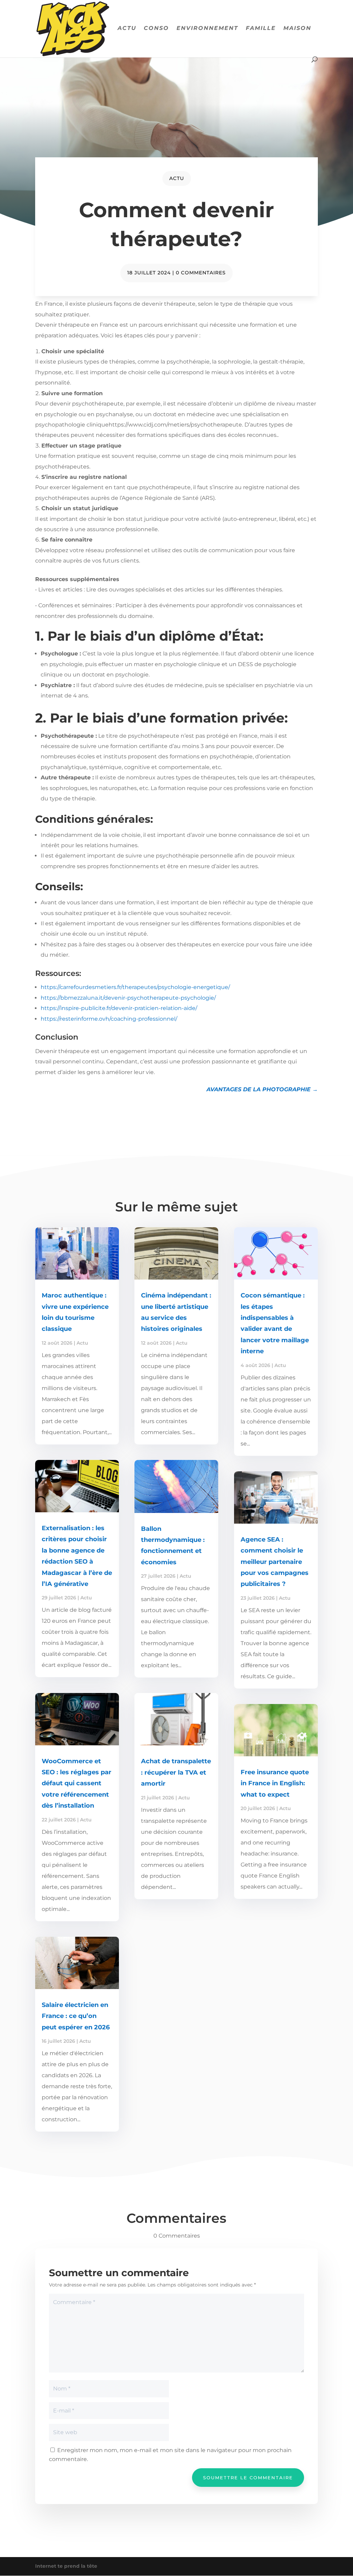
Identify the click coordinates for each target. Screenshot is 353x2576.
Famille (261, 29)
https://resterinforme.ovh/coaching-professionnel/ (109, 1019)
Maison (297, 29)
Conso (156, 29)
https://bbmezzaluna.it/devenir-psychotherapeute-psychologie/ (128, 998)
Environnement (207, 29)
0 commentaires (201, 273)
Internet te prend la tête (66, 2566)
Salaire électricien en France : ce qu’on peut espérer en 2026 (76, 2016)
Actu (127, 29)
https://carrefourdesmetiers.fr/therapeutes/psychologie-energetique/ (135, 987)
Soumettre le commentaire (248, 2478)
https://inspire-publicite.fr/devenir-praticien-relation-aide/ (119, 1008)
